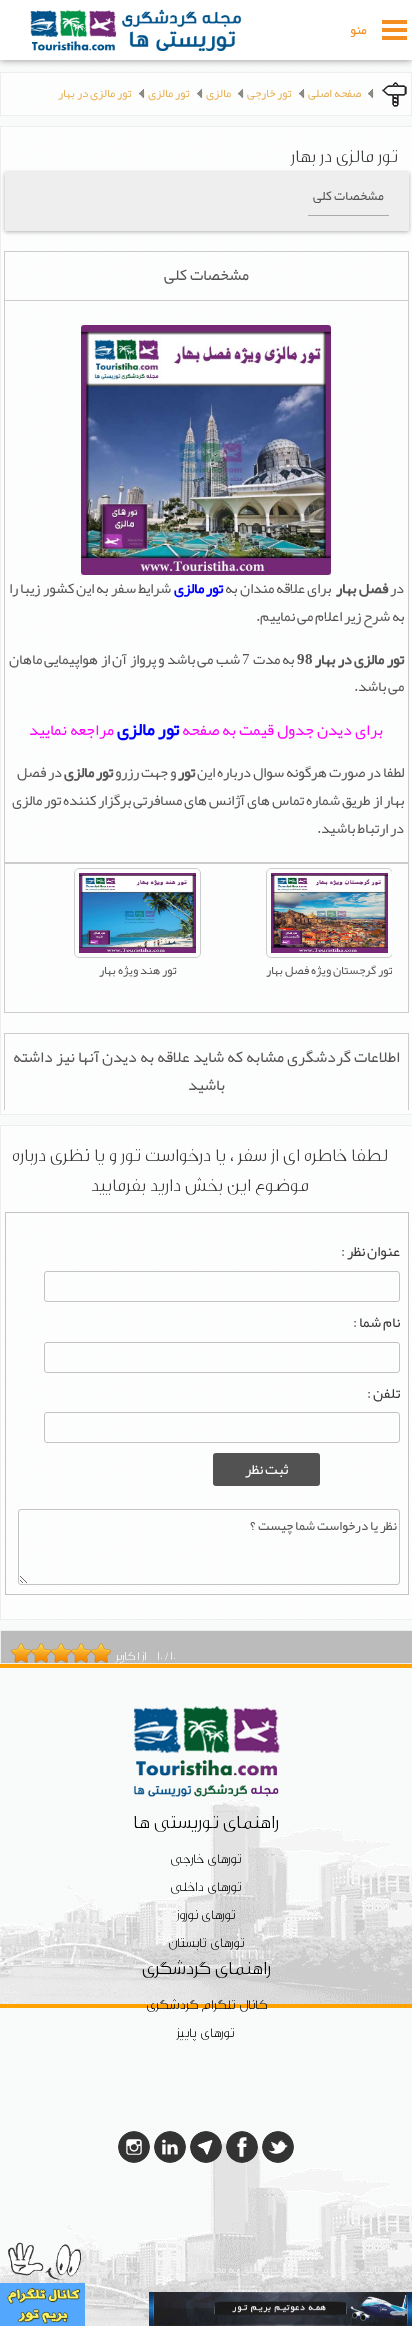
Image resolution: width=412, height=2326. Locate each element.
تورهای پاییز (206, 2033)
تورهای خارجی (206, 1859)
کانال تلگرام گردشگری (206, 2005)
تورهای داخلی (206, 1887)
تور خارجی (269, 93)
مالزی (218, 93)
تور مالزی (169, 93)
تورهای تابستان (206, 1943)
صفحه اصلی (334, 93)
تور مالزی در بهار (95, 93)
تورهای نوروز (206, 1915)
